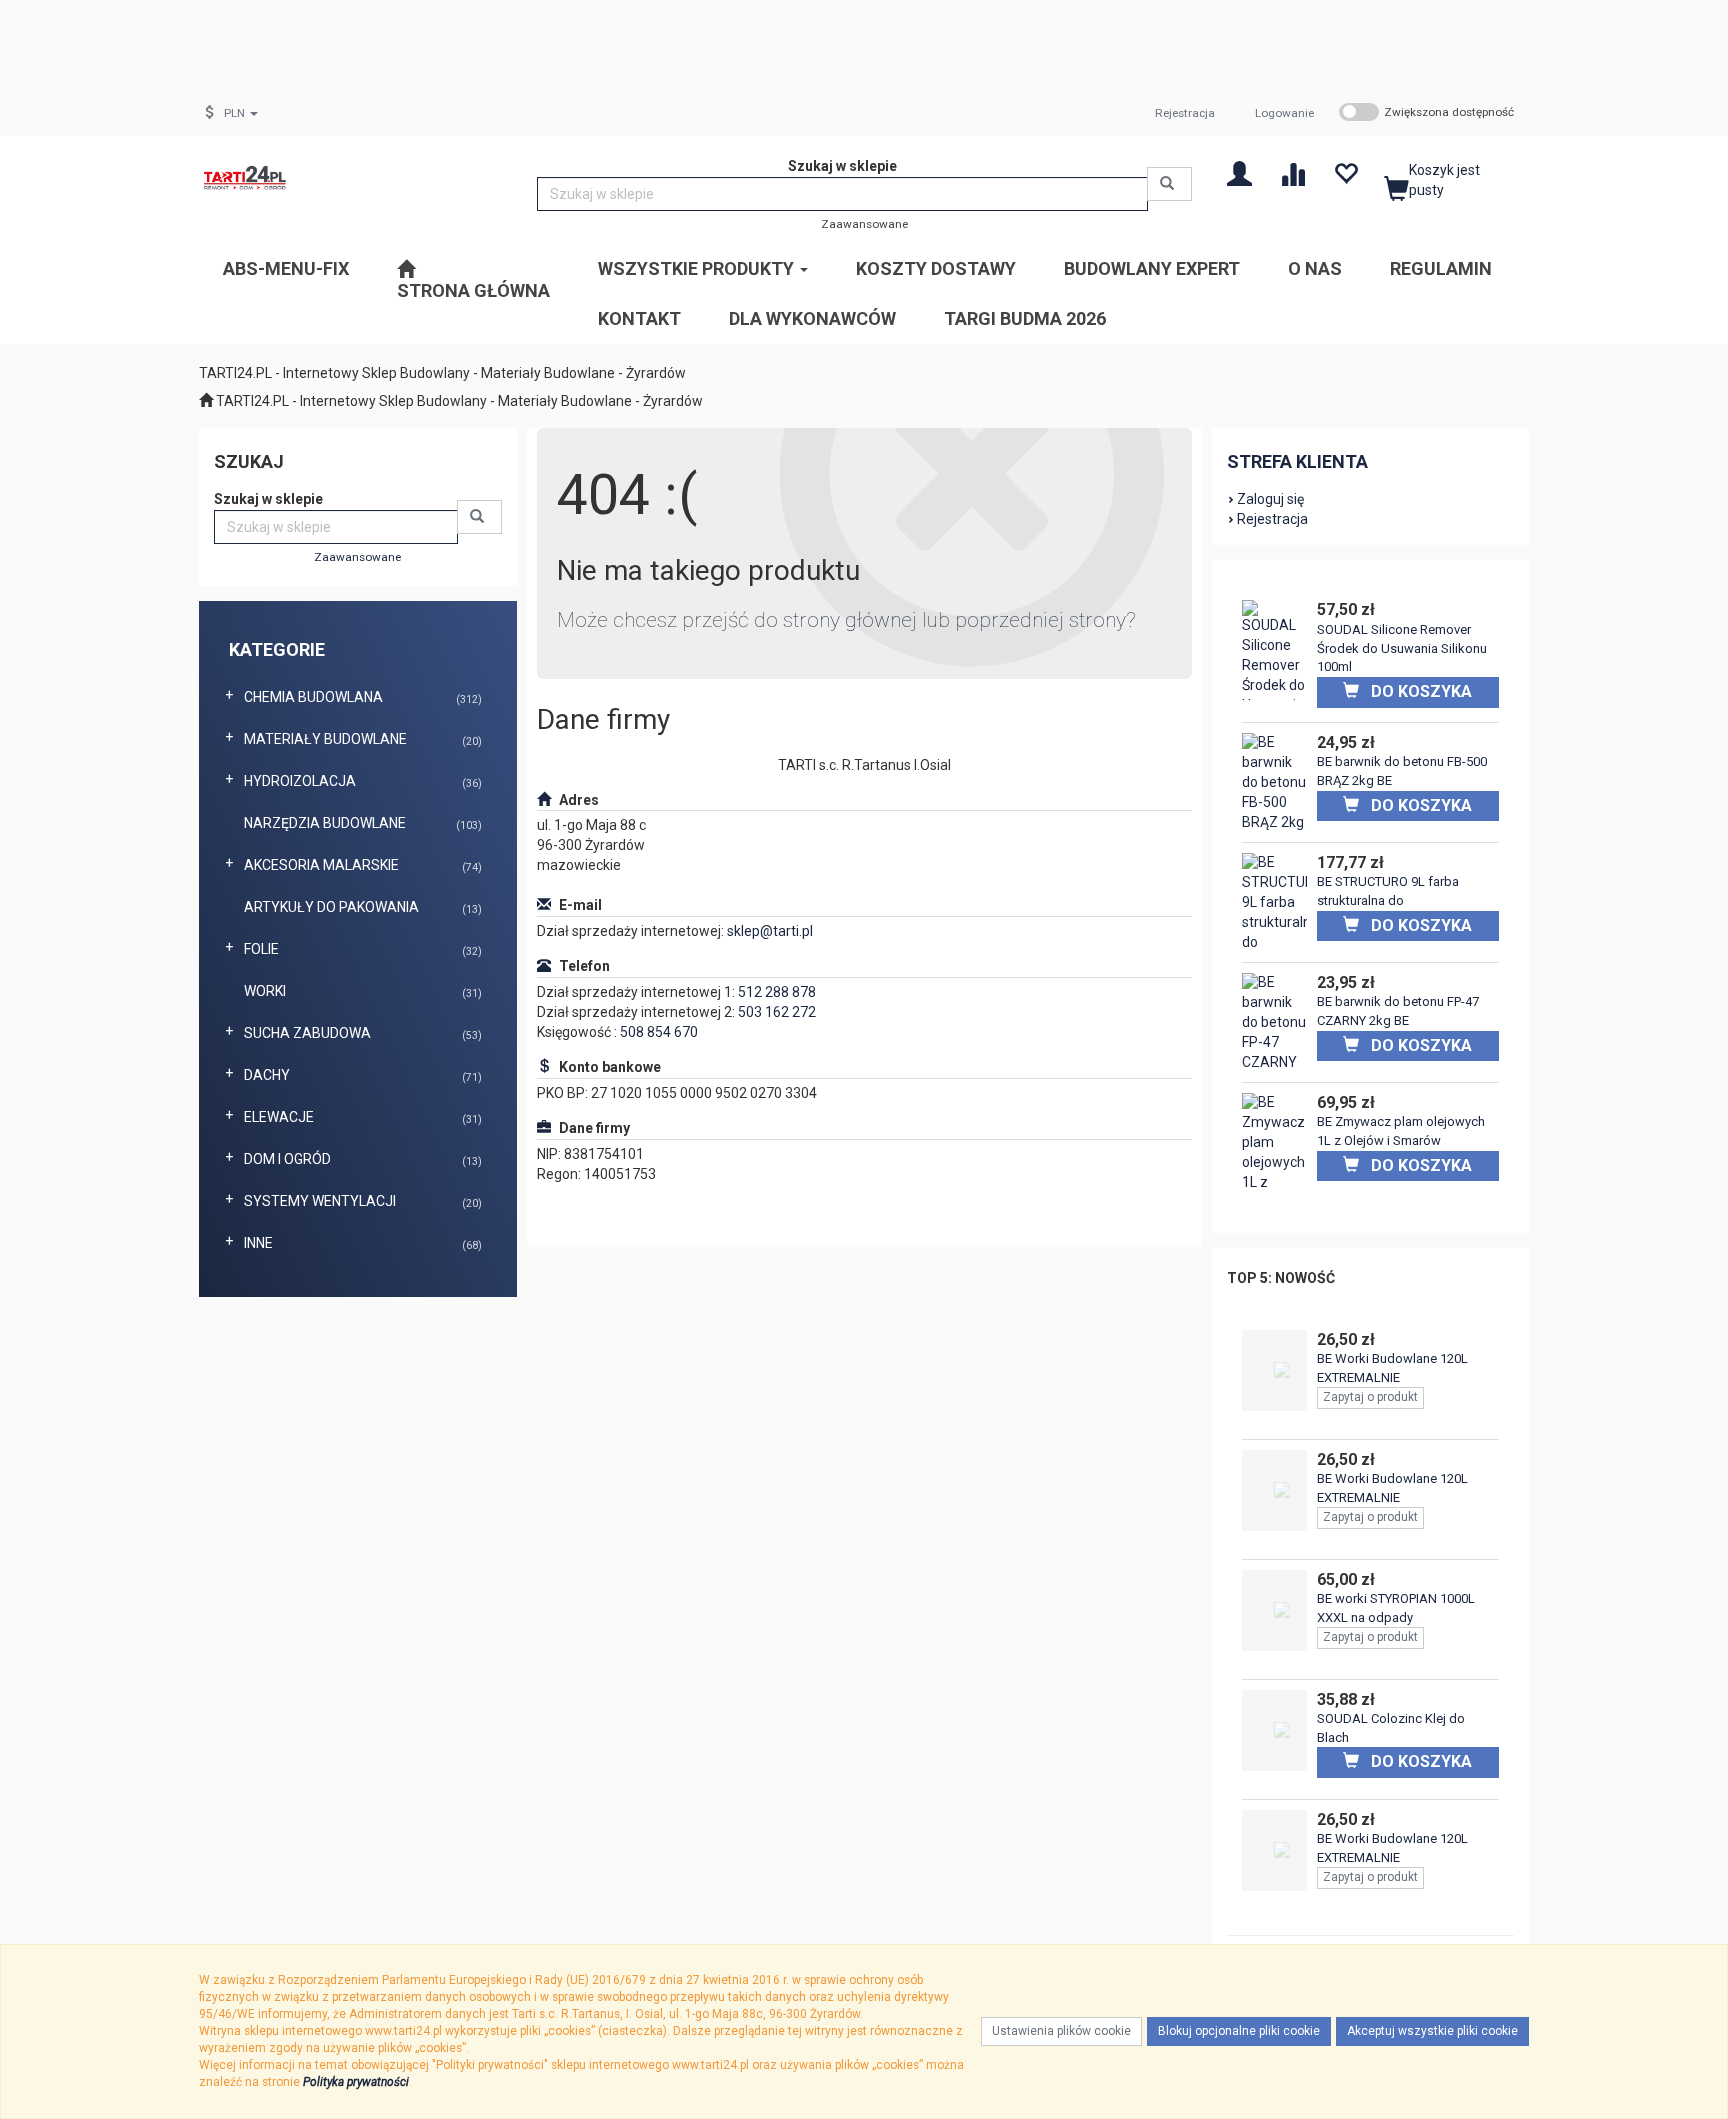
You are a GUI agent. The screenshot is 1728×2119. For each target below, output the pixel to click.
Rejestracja (1185, 113)
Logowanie (1284, 113)
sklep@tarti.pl (770, 931)
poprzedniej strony (1040, 620)
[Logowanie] (1239, 172)
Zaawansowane (864, 224)
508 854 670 (659, 1032)
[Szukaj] (1169, 184)
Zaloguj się (1270, 499)
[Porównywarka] (1292, 172)
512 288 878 (777, 992)
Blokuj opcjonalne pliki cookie (1239, 2031)
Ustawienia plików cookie (1061, 2031)
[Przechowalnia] (1345, 172)
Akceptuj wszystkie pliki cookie (1432, 2031)
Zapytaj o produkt (1370, 1397)
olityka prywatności (359, 2082)
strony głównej (850, 620)
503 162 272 (777, 1012)
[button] (241, 113)
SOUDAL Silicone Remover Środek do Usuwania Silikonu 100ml (1402, 648)
